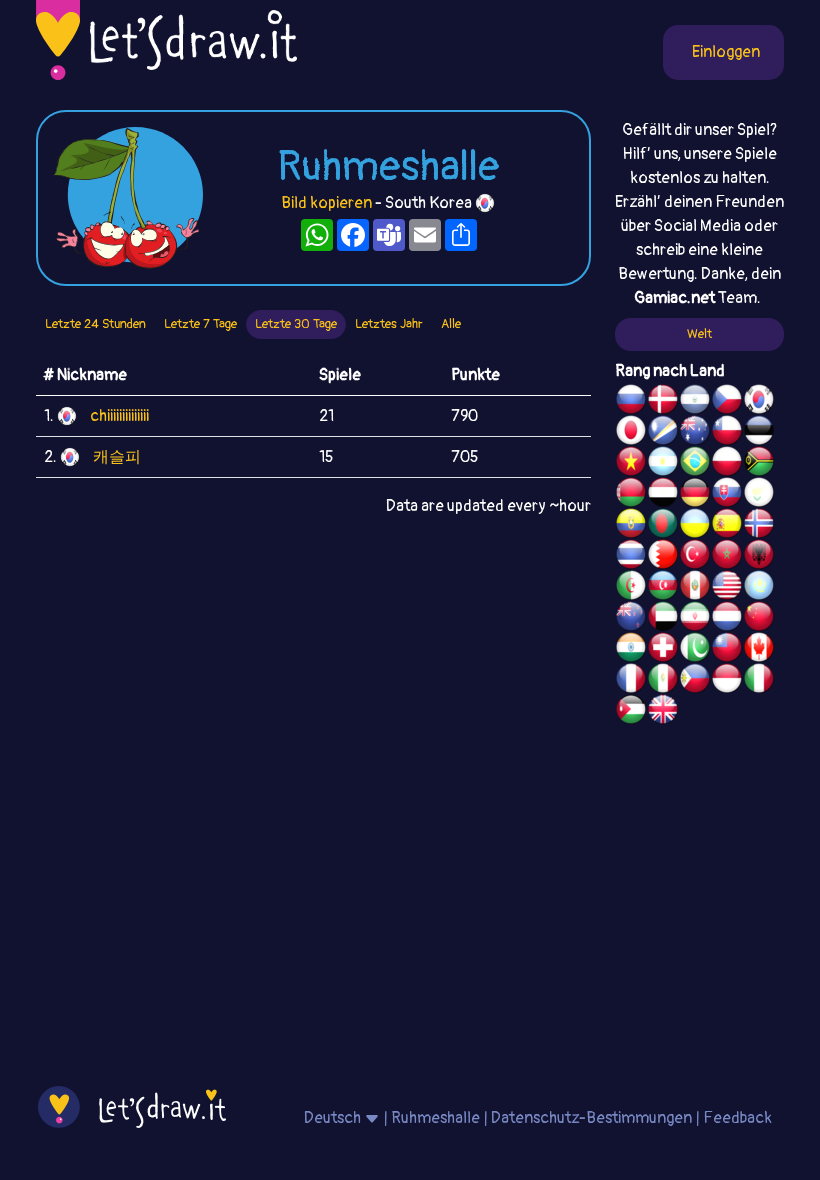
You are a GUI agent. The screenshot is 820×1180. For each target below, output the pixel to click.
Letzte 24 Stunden (95, 324)
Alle (451, 324)
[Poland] (727, 464)
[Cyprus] (759, 495)
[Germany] (695, 495)
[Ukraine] (695, 526)
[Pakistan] (695, 650)
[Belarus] (631, 495)
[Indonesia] (727, 681)
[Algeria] (631, 588)
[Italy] (759, 681)
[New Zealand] (631, 619)
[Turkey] (695, 557)
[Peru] (695, 588)
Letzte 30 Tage (296, 324)
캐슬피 (117, 457)
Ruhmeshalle (435, 1118)
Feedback (737, 1118)
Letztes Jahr (389, 324)
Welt (699, 334)
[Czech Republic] (727, 402)
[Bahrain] (663, 557)
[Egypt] (663, 495)
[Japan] (631, 433)
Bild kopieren (326, 203)
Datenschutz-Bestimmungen (591, 1118)
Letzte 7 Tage (200, 324)
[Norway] (759, 526)
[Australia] (695, 433)
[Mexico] (663, 681)
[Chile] (727, 433)
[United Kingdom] (663, 712)
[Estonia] (759, 433)
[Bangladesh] (663, 526)
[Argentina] (663, 464)
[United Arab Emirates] (663, 619)
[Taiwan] (727, 650)
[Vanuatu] (759, 464)
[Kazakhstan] (759, 588)
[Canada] (759, 650)
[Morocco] (727, 557)
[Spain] (727, 526)
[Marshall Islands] (663, 433)
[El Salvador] (695, 402)
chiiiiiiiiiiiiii (119, 416)
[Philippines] (695, 681)
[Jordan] (631, 712)
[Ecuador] (631, 526)
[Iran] (695, 619)
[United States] (727, 588)
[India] (631, 650)
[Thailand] (631, 557)
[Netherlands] (727, 619)
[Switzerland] (663, 650)
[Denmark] (663, 402)
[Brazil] (695, 464)
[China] (759, 619)
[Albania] (759, 557)
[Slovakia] (727, 495)
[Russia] (631, 402)
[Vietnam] (631, 464)
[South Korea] (759, 402)
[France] (631, 681)
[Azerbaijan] (663, 588)
